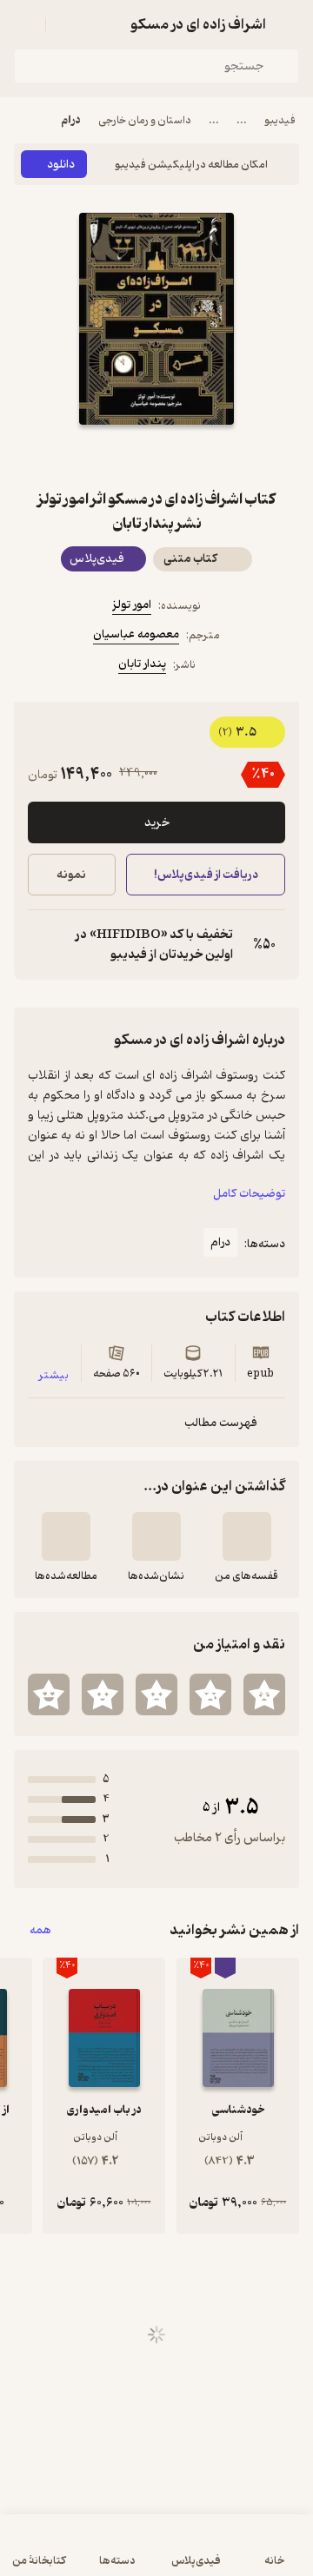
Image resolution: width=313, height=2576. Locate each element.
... (242, 120)
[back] (289, 24)
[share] (115, 456)
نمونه (71, 875)
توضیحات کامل (249, 1194)
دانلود (61, 165)
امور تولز (132, 605)
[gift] (156, 456)
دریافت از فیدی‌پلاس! (205, 875)
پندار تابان (142, 664)
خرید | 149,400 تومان (83, 2554)
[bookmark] (198, 456)
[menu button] (24, 24)
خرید (157, 823)
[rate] (264, 1694)
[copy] (42, 945)
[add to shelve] (247, 1536)
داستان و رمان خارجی (145, 120)
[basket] (67, 24)
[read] (66, 1536)
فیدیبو (280, 120)
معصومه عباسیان (136, 634)
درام (71, 120)
